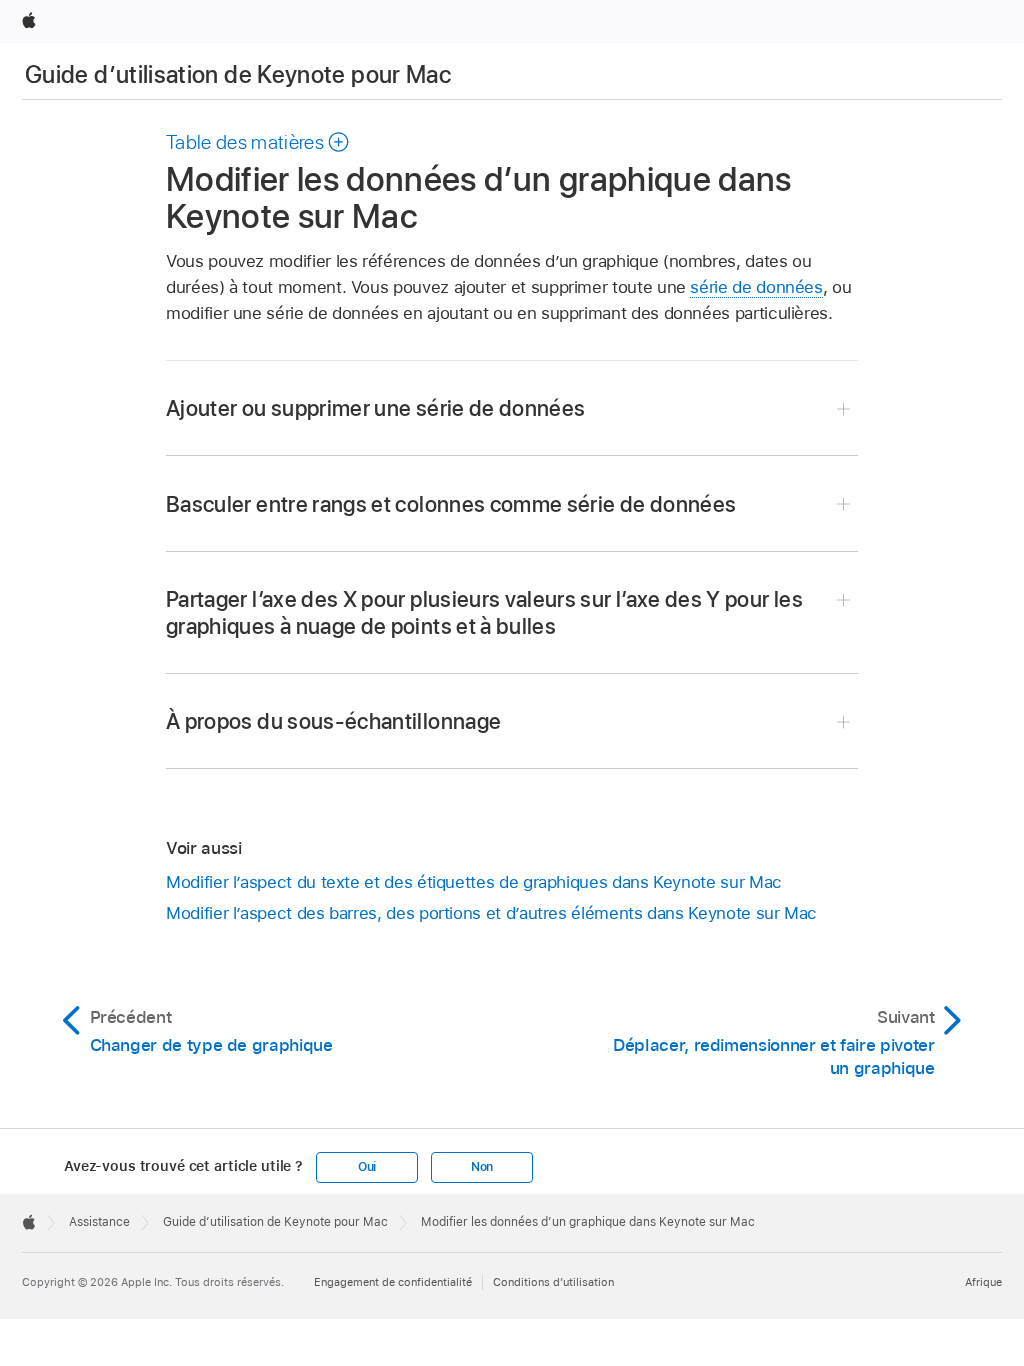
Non (482, 1167)
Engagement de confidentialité (393, 1282)
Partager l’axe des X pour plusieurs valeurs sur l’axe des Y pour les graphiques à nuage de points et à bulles (484, 612)
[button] (258, 142)
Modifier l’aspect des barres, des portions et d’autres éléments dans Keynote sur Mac (491, 913)
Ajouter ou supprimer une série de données (375, 408)
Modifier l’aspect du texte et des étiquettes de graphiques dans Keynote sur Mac (474, 882)
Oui (367, 1167)
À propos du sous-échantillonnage (333, 721)
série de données (756, 287)
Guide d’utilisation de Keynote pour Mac (238, 74)
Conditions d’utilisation (553, 1282)
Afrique (983, 1282)
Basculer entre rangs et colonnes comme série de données (451, 504)
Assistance (99, 1222)
